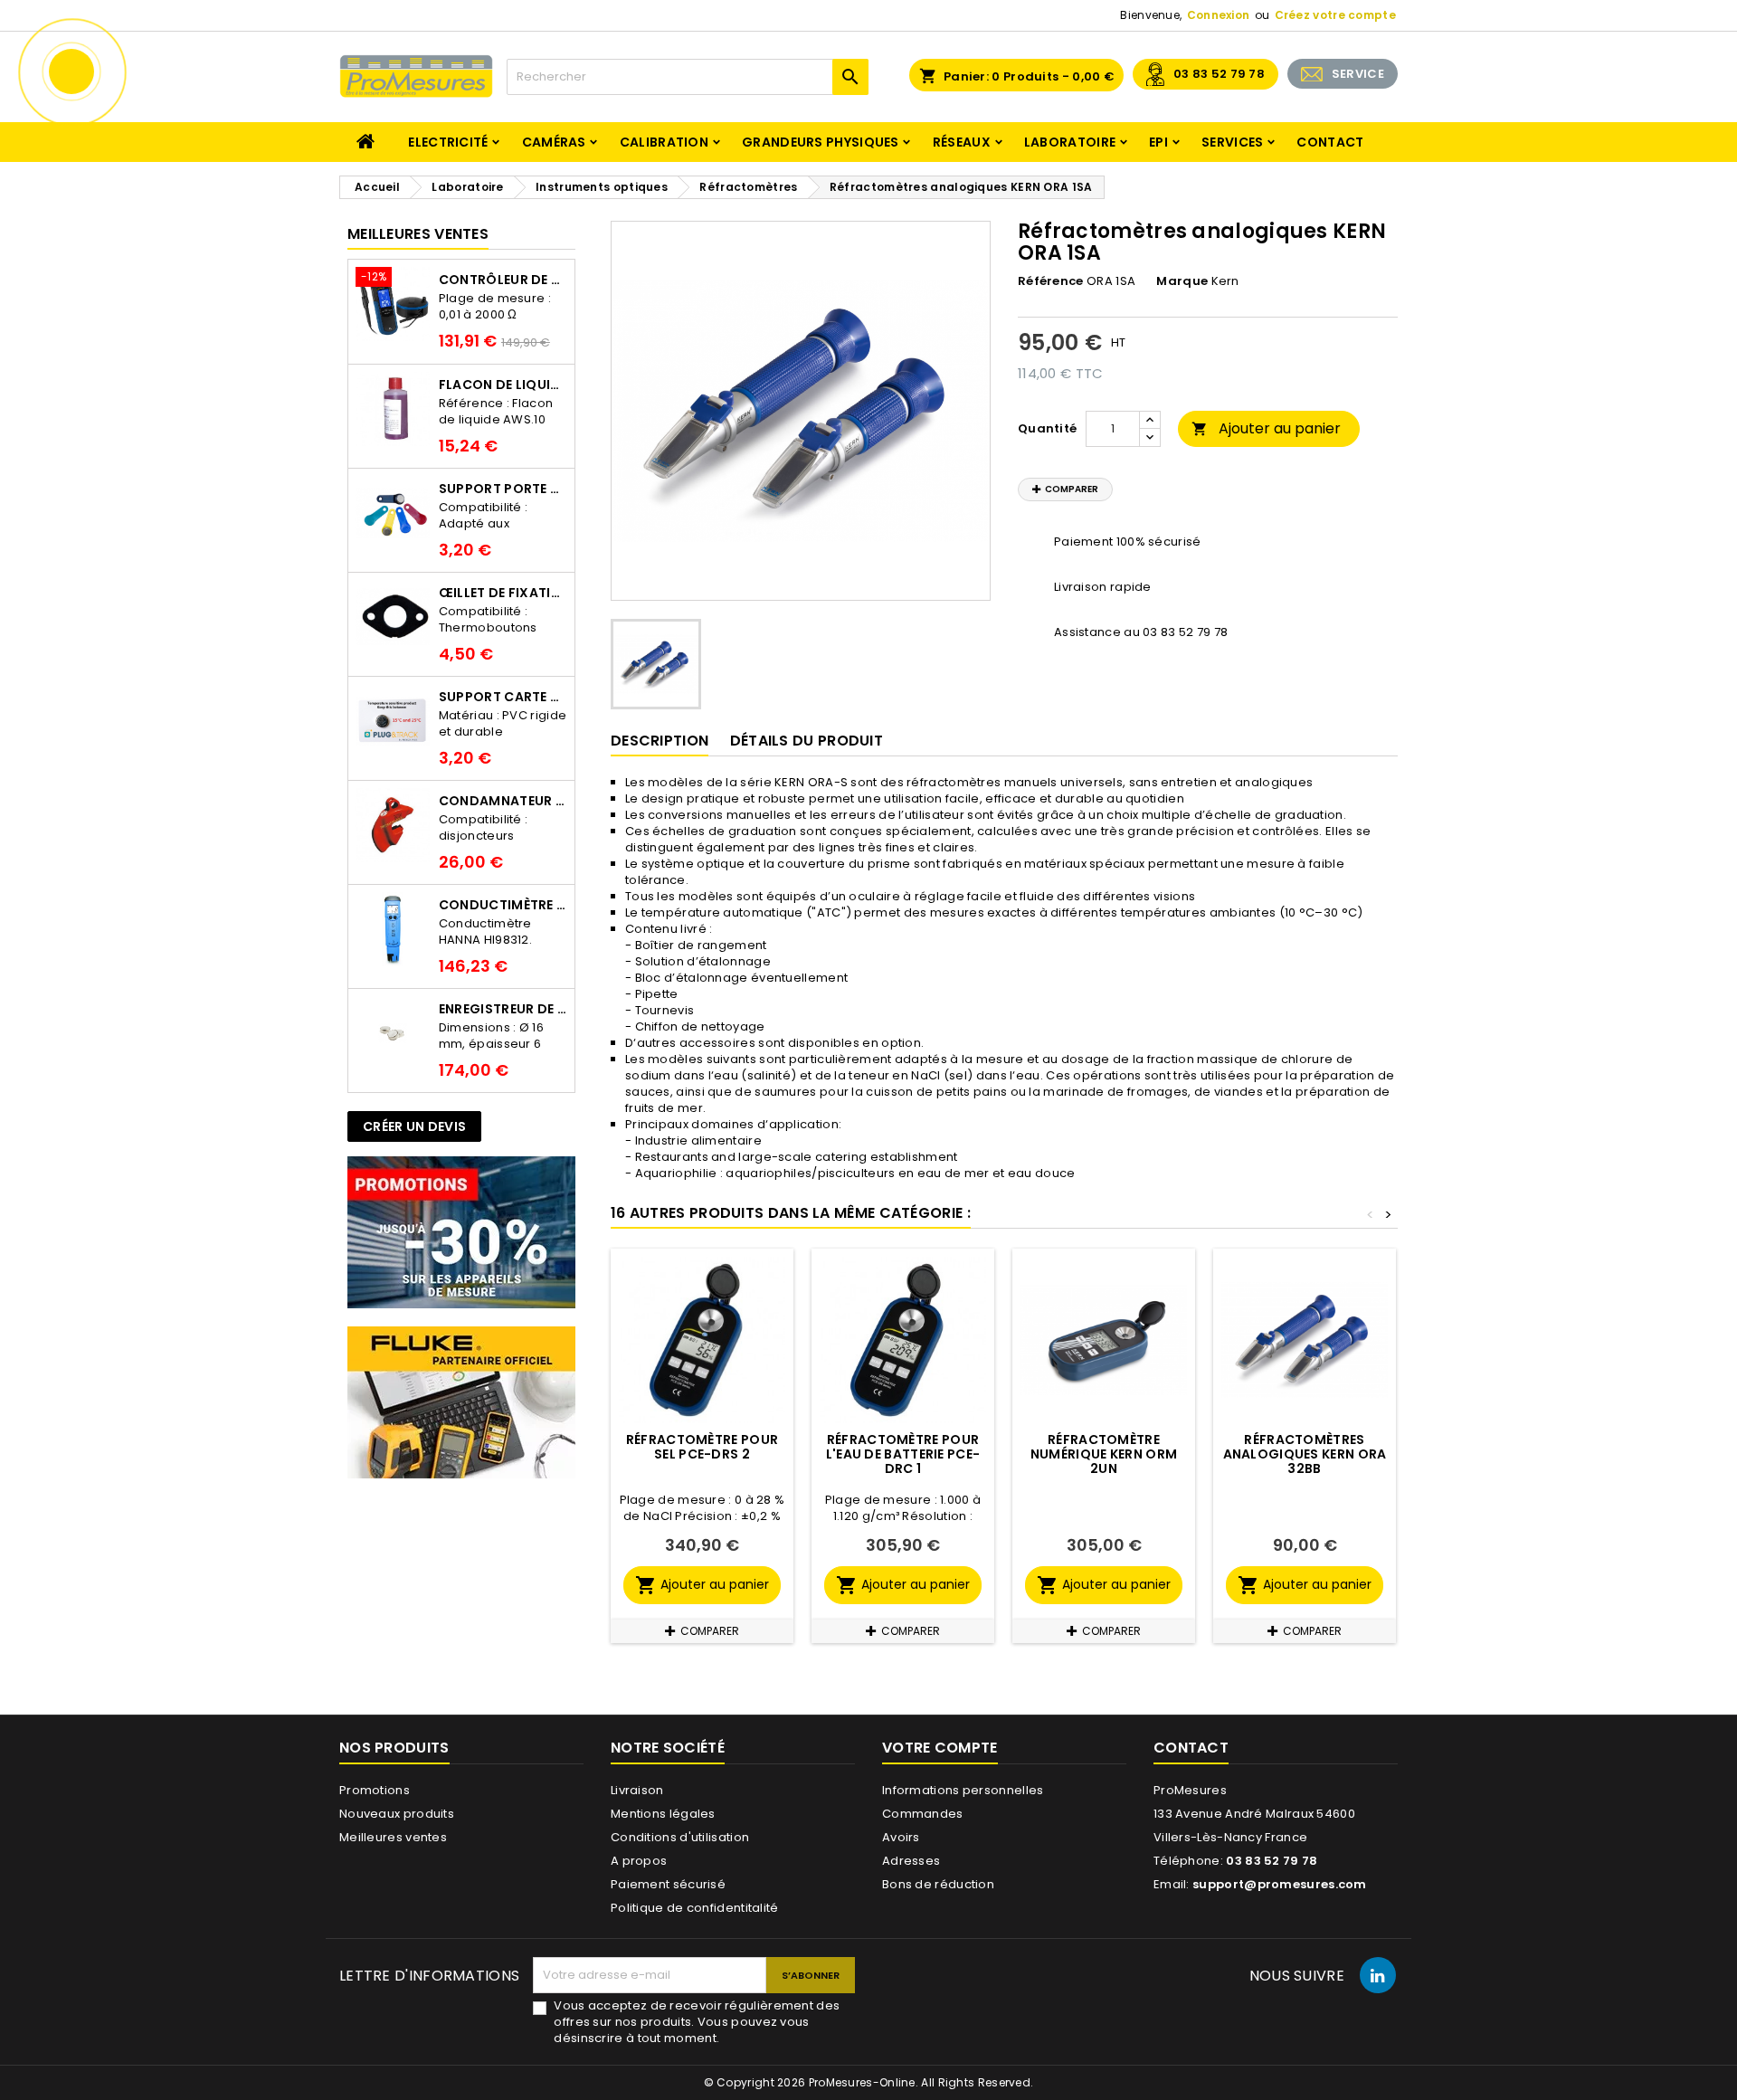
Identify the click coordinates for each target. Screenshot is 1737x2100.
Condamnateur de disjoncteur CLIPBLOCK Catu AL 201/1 (503, 801)
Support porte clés (503, 489)
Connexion (1219, 15)
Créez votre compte (1335, 15)
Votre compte (940, 1748)
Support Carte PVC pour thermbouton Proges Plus (503, 697)
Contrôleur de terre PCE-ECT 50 (503, 280)
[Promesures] (461, 1232)
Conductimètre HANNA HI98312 (503, 905)
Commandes (923, 1814)
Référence (1051, 281)
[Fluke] (461, 1402)
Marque (1182, 281)
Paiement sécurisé (668, 1884)
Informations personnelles (963, 1790)
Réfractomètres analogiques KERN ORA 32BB (1305, 1454)
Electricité (448, 142)
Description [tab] (660, 741)
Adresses (911, 1861)
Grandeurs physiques (821, 142)
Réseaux (962, 142)
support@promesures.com (1280, 1884)
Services (1232, 142)
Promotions (375, 1790)
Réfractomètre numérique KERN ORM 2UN (1104, 1454)
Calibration (664, 142)
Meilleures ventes (393, 1837)
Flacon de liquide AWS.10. (503, 385)
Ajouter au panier (1266, 428)
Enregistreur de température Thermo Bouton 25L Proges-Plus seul (503, 1009)
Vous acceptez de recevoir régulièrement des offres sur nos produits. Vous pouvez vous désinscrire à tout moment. (697, 2022)
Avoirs (901, 1837)
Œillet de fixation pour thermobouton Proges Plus (503, 593)
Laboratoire (1070, 142)
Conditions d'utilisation (680, 1837)
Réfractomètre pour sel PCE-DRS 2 (702, 1447)
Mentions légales (663, 1814)
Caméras (554, 142)
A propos (639, 1861)
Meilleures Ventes (418, 234)
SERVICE (1358, 74)
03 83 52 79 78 (1219, 74)
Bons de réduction (938, 1884)
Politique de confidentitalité (695, 1908)
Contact (1330, 142)
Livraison (637, 1790)
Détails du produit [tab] (807, 741)
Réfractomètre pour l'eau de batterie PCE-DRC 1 (903, 1454)
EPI (1158, 142)
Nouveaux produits (397, 1814)
